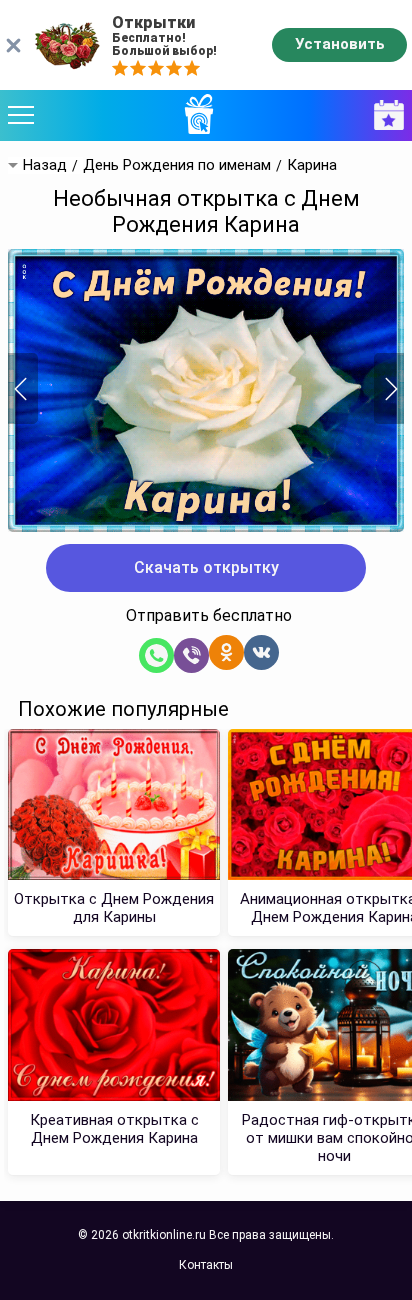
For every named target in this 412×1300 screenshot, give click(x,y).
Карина (312, 165)
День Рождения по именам (177, 165)
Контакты (206, 1265)
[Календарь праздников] (384, 115)
